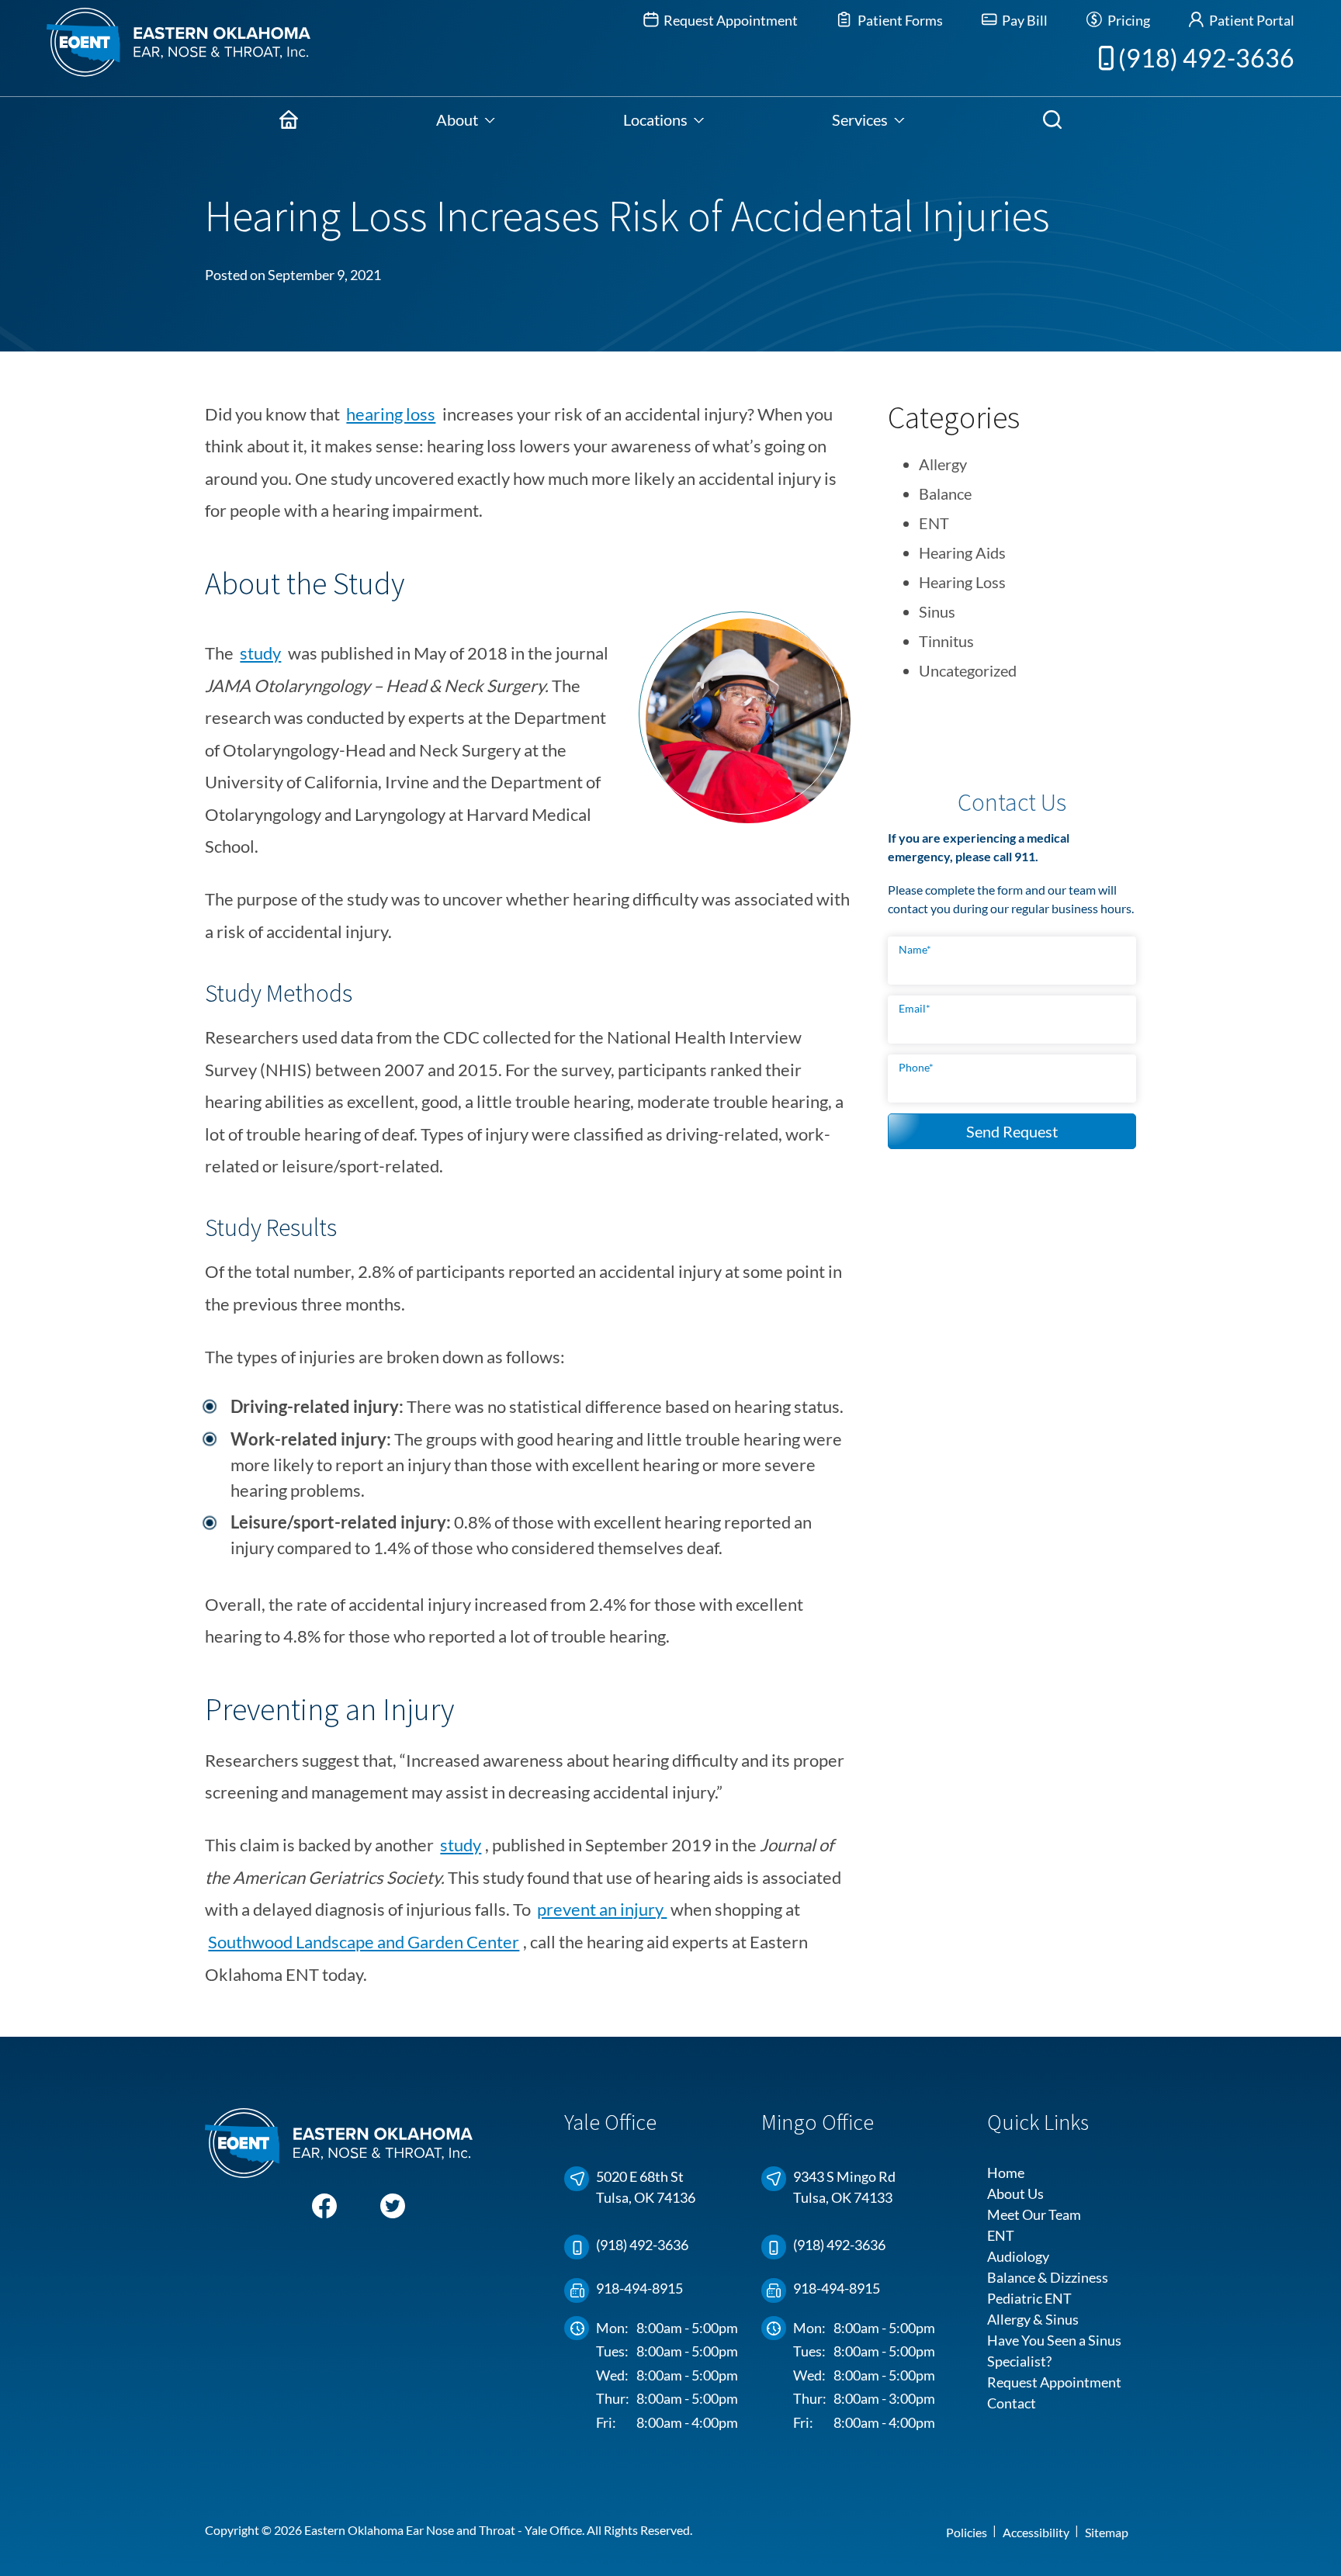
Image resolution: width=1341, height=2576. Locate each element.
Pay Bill (1024, 20)
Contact (1012, 2403)
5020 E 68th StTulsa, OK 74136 (646, 2187)
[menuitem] (289, 119)
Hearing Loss (962, 582)
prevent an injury (602, 1909)
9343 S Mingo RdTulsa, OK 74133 (844, 2187)
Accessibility (1036, 2532)
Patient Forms (899, 20)
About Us (1015, 2193)
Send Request (1012, 1131)
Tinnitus (946, 641)
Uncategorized (968, 670)
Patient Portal (1251, 20)
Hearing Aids (962, 552)
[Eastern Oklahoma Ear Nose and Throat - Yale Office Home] (155, 48)
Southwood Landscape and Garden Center (364, 1942)
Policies (967, 2532)
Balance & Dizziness (1048, 2277)
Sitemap (1107, 2532)
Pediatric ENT (1029, 2298)
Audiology (1018, 2256)
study (260, 653)
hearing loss (391, 414)
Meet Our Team (1034, 2214)
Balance (945, 493)
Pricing (1127, 20)
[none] (466, 119)
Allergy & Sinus (1033, 2319)
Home (1006, 2173)
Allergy (943, 464)
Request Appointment (729, 20)
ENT (934, 523)
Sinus (937, 611)
